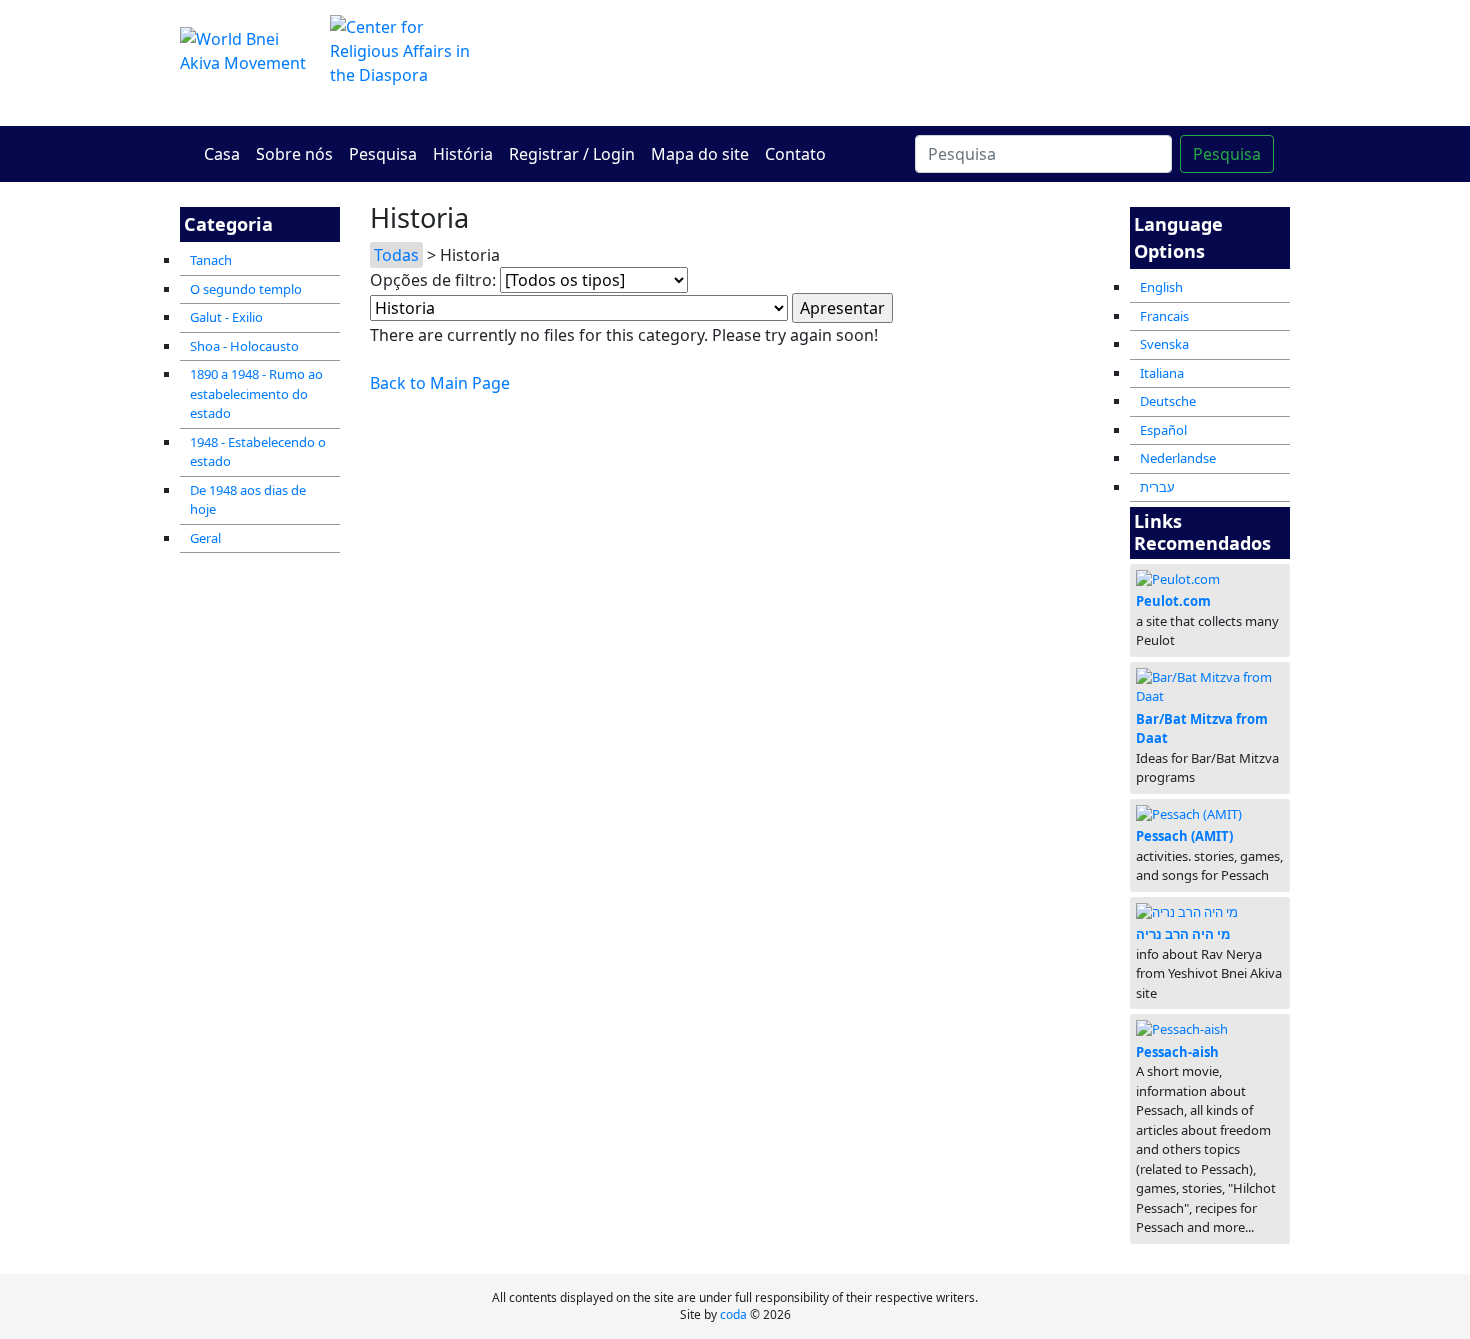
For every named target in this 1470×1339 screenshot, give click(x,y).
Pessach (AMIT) (1184, 836)
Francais (1164, 316)
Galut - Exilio (226, 317)
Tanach (211, 260)
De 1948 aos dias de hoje (248, 500)
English (1161, 287)
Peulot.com (1173, 601)
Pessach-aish (1177, 1052)
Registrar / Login (572, 154)
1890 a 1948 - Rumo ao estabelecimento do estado (256, 393)
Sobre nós (294, 154)
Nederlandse (1178, 458)
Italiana (1162, 373)
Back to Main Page (440, 383)
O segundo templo (246, 289)
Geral (205, 538)
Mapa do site (700, 154)
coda (733, 1314)
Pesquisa (383, 154)
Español (1163, 430)
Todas (396, 255)
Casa (222, 154)
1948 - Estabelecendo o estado (258, 452)
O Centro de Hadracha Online (925, 62)
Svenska (1164, 344)
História (463, 154)
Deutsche (1168, 401)
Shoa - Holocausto (244, 346)
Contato (795, 154)
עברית (1157, 487)
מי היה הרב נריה (1183, 934)
